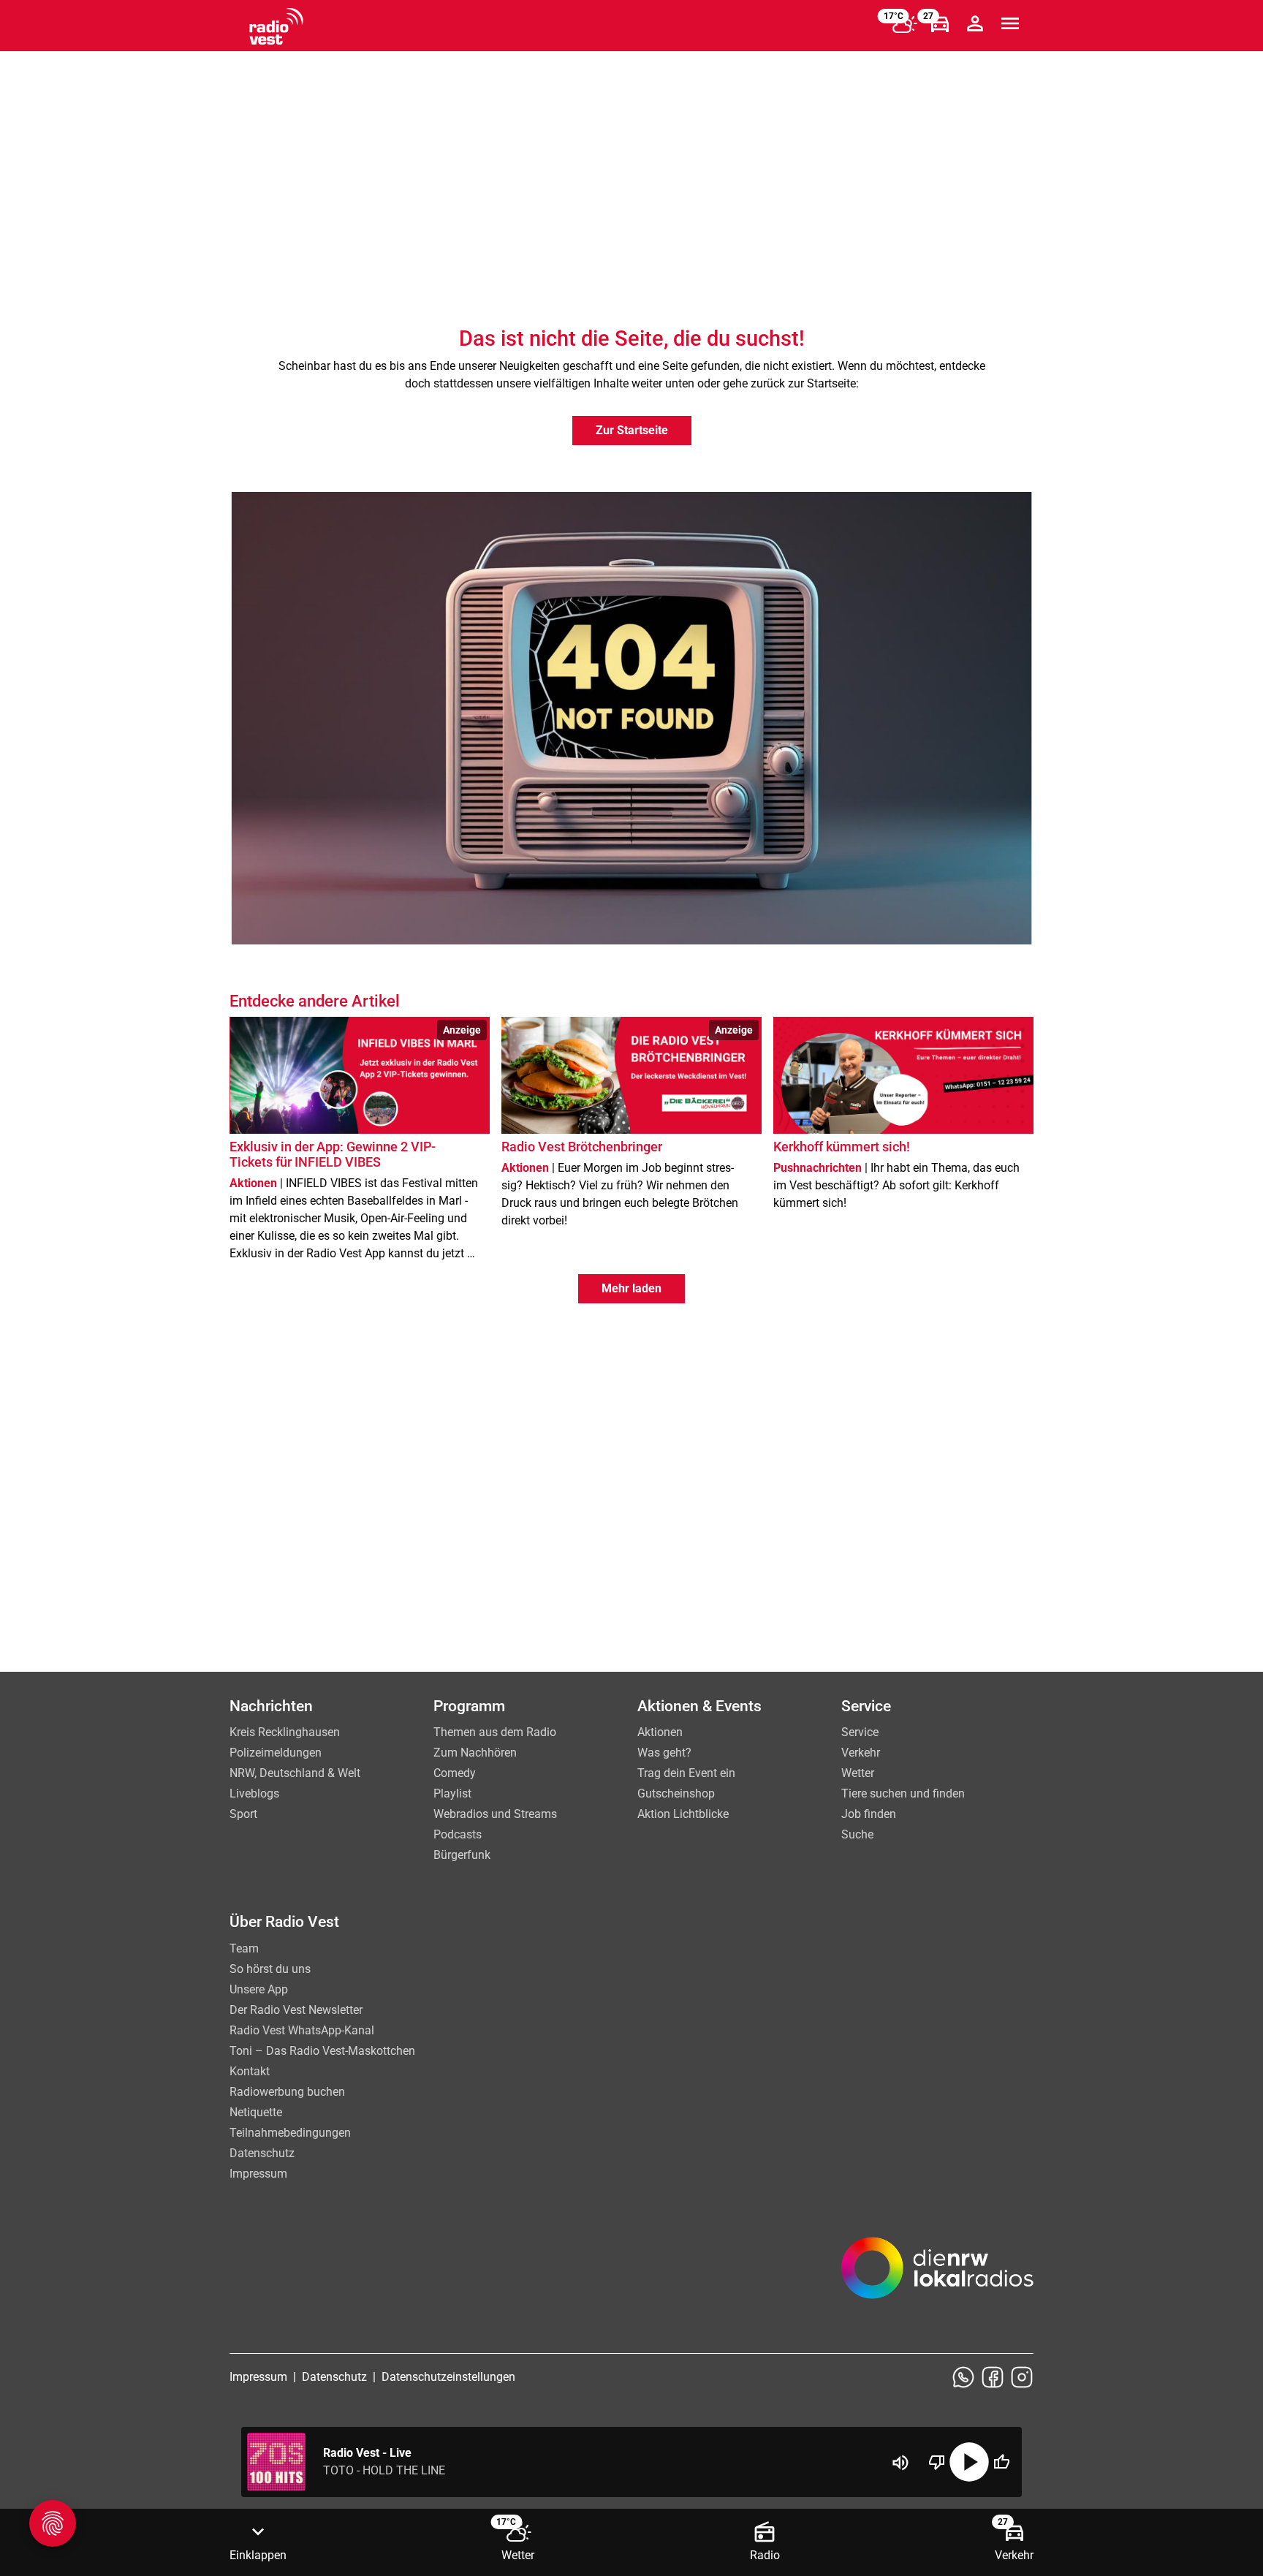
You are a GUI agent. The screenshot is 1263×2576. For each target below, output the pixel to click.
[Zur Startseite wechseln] (276, 26)
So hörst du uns (270, 1969)
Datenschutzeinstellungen (448, 2377)
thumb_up (1001, 2462)
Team (244, 1948)
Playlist (452, 1793)
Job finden (869, 1814)
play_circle (969, 2462)
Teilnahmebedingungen (290, 2133)
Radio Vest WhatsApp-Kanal (302, 2030)
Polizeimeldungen (276, 1753)
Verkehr (861, 1753)
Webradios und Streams (495, 1814)
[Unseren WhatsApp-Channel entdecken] (963, 2377)
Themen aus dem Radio (495, 1732)
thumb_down (937, 2462)
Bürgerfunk (462, 1855)
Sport (243, 1814)
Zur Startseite (632, 430)
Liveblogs (254, 1793)
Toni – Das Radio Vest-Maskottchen (322, 2051)
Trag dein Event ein (686, 1773)
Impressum (258, 2174)
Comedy (455, 1773)
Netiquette (256, 2112)
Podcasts (458, 1834)
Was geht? (664, 1753)
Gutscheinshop (676, 1793)
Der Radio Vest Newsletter (296, 2010)
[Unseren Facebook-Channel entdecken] (993, 2377)
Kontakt (250, 2071)
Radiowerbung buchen (287, 2092)
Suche (857, 1834)
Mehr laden (631, 1288)
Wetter (858, 1773)
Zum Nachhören (475, 1753)
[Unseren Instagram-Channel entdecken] (1022, 2377)
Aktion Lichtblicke (683, 1814)
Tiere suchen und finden (903, 1793)
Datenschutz (262, 2153)
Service (860, 1732)
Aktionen (660, 1732)
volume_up (900, 2463)
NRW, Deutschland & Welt (295, 1773)
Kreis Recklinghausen (285, 1732)
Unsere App (259, 1989)
